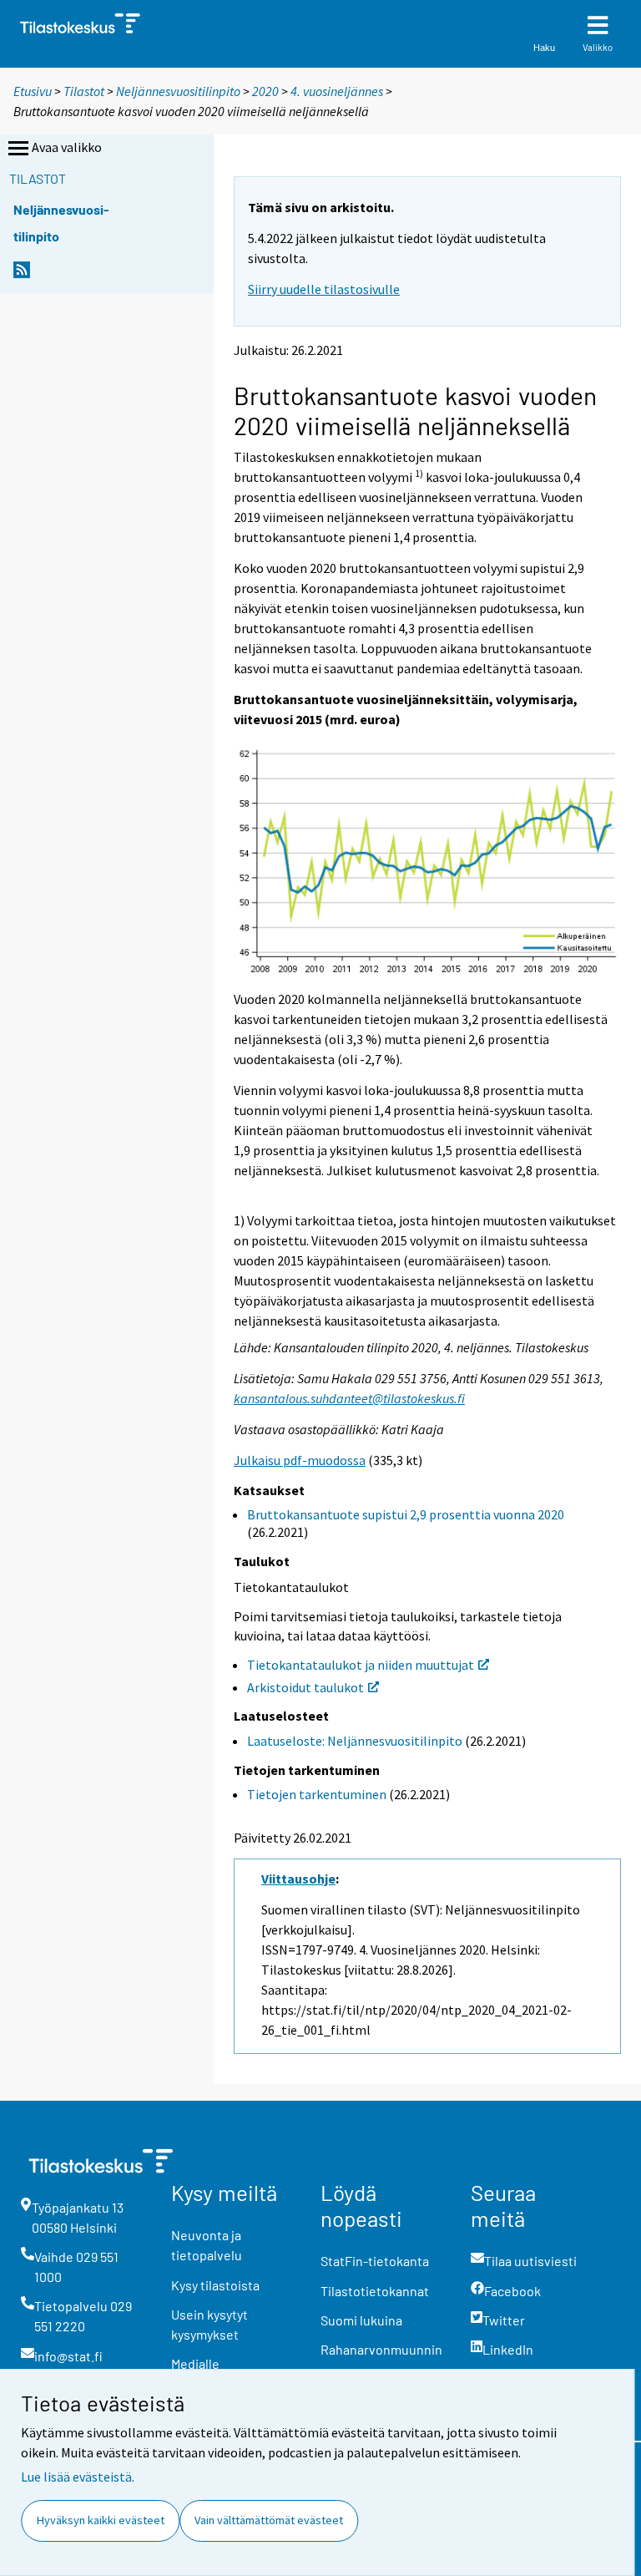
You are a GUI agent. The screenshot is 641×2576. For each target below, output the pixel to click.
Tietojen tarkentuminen (317, 1794)
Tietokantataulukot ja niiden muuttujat (361, 1665)
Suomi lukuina (361, 2320)
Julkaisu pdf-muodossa (300, 1460)
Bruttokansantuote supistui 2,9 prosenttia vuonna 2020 (406, 1514)
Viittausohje (298, 1879)
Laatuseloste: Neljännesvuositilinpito (355, 1741)
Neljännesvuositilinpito (178, 91)
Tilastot (84, 91)
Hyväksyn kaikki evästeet (101, 2520)
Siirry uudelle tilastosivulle (324, 289)
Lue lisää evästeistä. (78, 2477)
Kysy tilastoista (215, 2285)
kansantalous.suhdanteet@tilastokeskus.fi (349, 1398)
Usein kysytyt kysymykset (209, 2324)
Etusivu (33, 91)
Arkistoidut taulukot (305, 1687)
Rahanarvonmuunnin (381, 2349)
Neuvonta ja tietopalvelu (207, 2245)
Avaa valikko (67, 147)
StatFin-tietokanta (375, 2261)
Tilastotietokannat (375, 2291)
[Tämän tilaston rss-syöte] (22, 274)
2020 (265, 91)
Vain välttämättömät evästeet (269, 2520)
